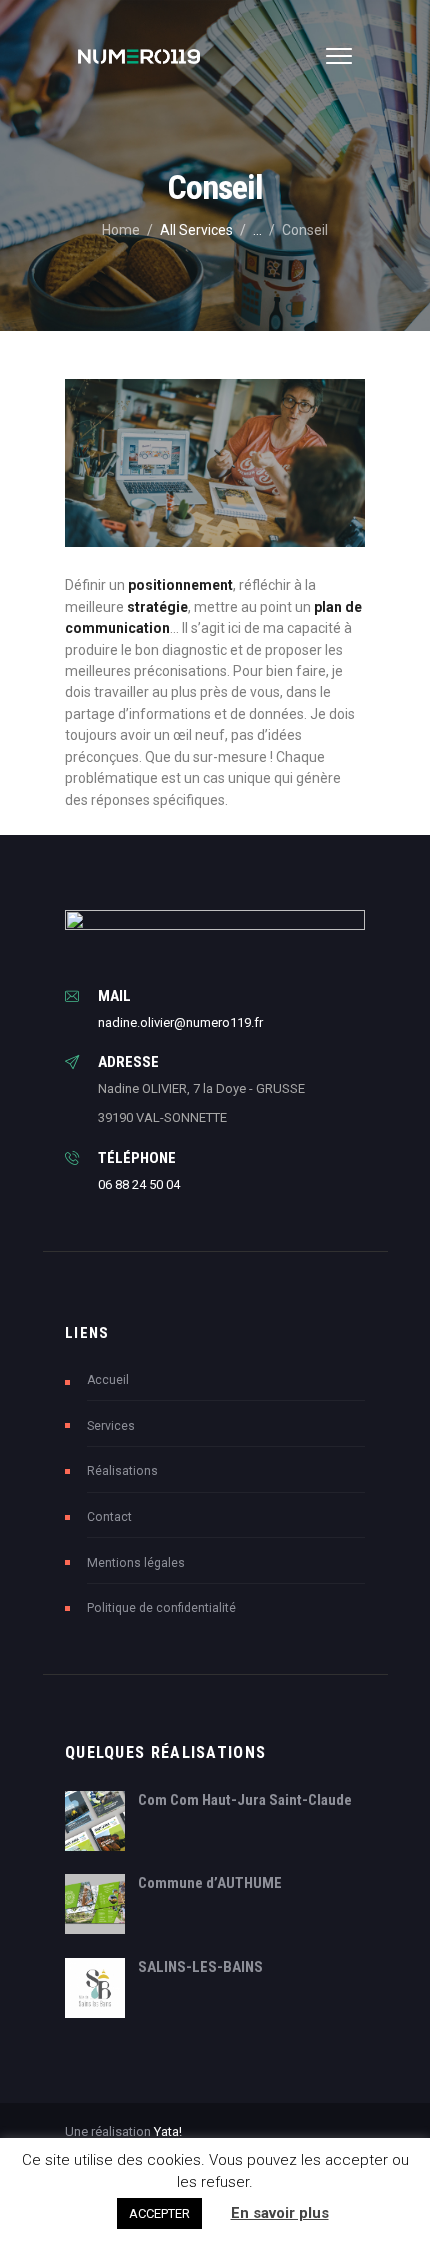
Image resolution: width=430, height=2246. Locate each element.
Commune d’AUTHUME (210, 1883)
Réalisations (122, 1471)
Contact (109, 1517)
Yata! (168, 2131)
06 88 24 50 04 (139, 1184)
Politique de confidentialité (163, 1608)
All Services (196, 230)
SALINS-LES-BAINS (200, 1967)
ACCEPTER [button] (159, 2213)
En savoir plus (280, 2213)
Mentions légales (136, 1563)
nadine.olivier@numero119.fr (180, 1022)
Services (111, 1426)
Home (121, 230)
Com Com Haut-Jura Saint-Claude (245, 1800)
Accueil (108, 1380)
